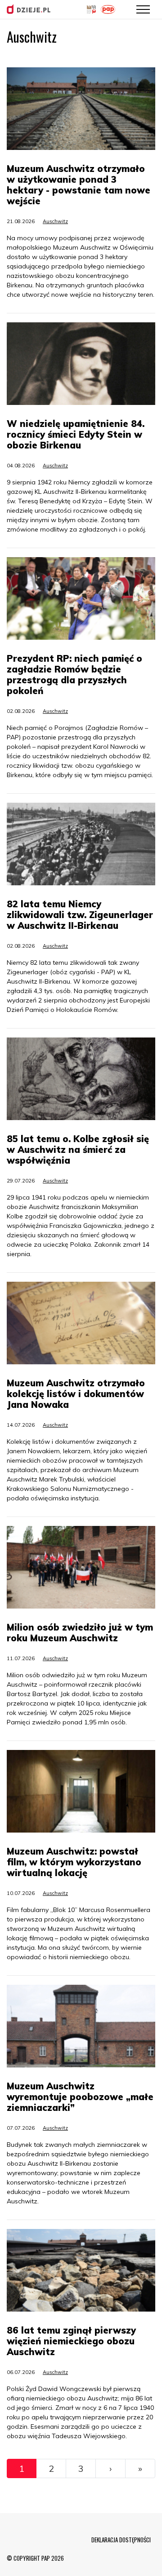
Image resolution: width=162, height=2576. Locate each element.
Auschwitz (55, 221)
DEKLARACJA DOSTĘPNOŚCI (121, 2540)
